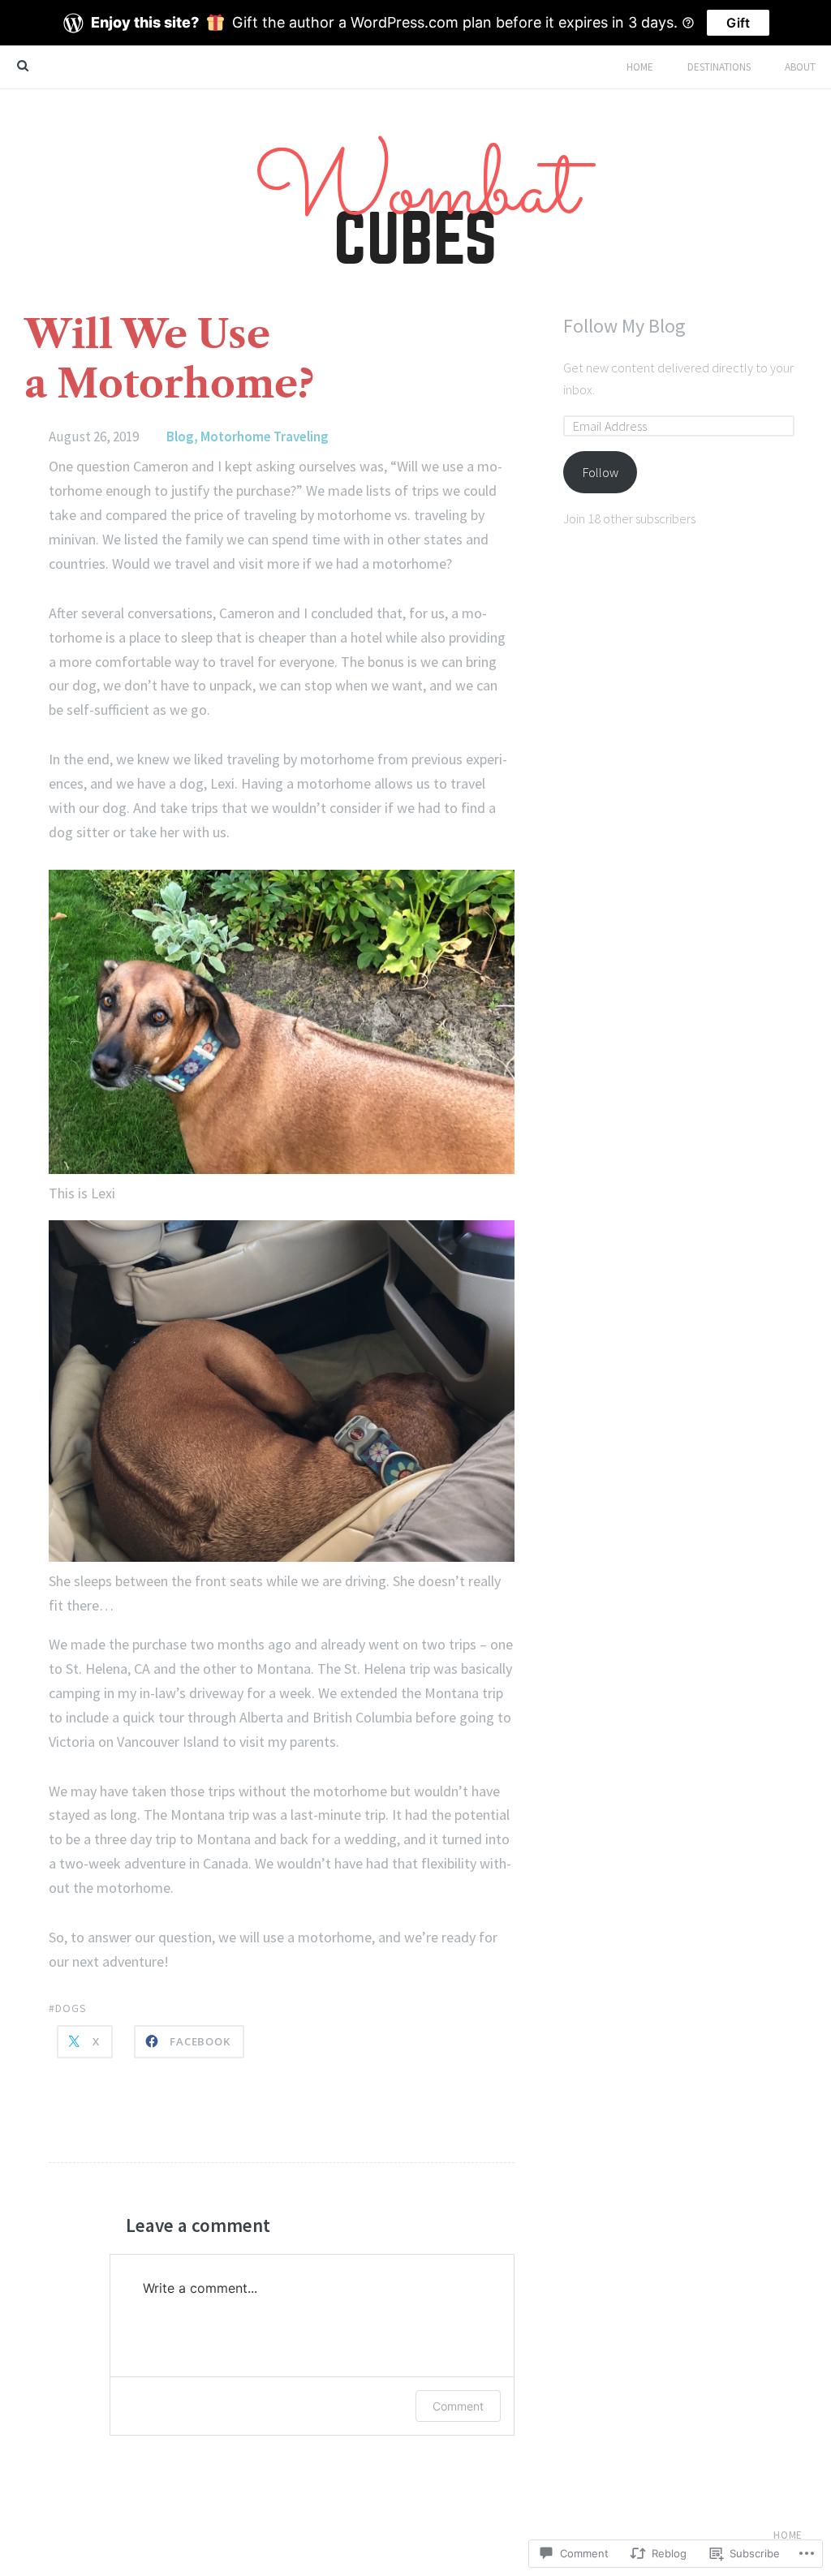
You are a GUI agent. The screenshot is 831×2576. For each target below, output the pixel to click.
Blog (180, 437)
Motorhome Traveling (265, 437)
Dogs (71, 2008)
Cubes (415, 200)
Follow (601, 472)
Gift (738, 23)
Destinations (719, 67)
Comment (458, 2406)
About (800, 67)
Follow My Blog (624, 326)
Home (640, 67)
